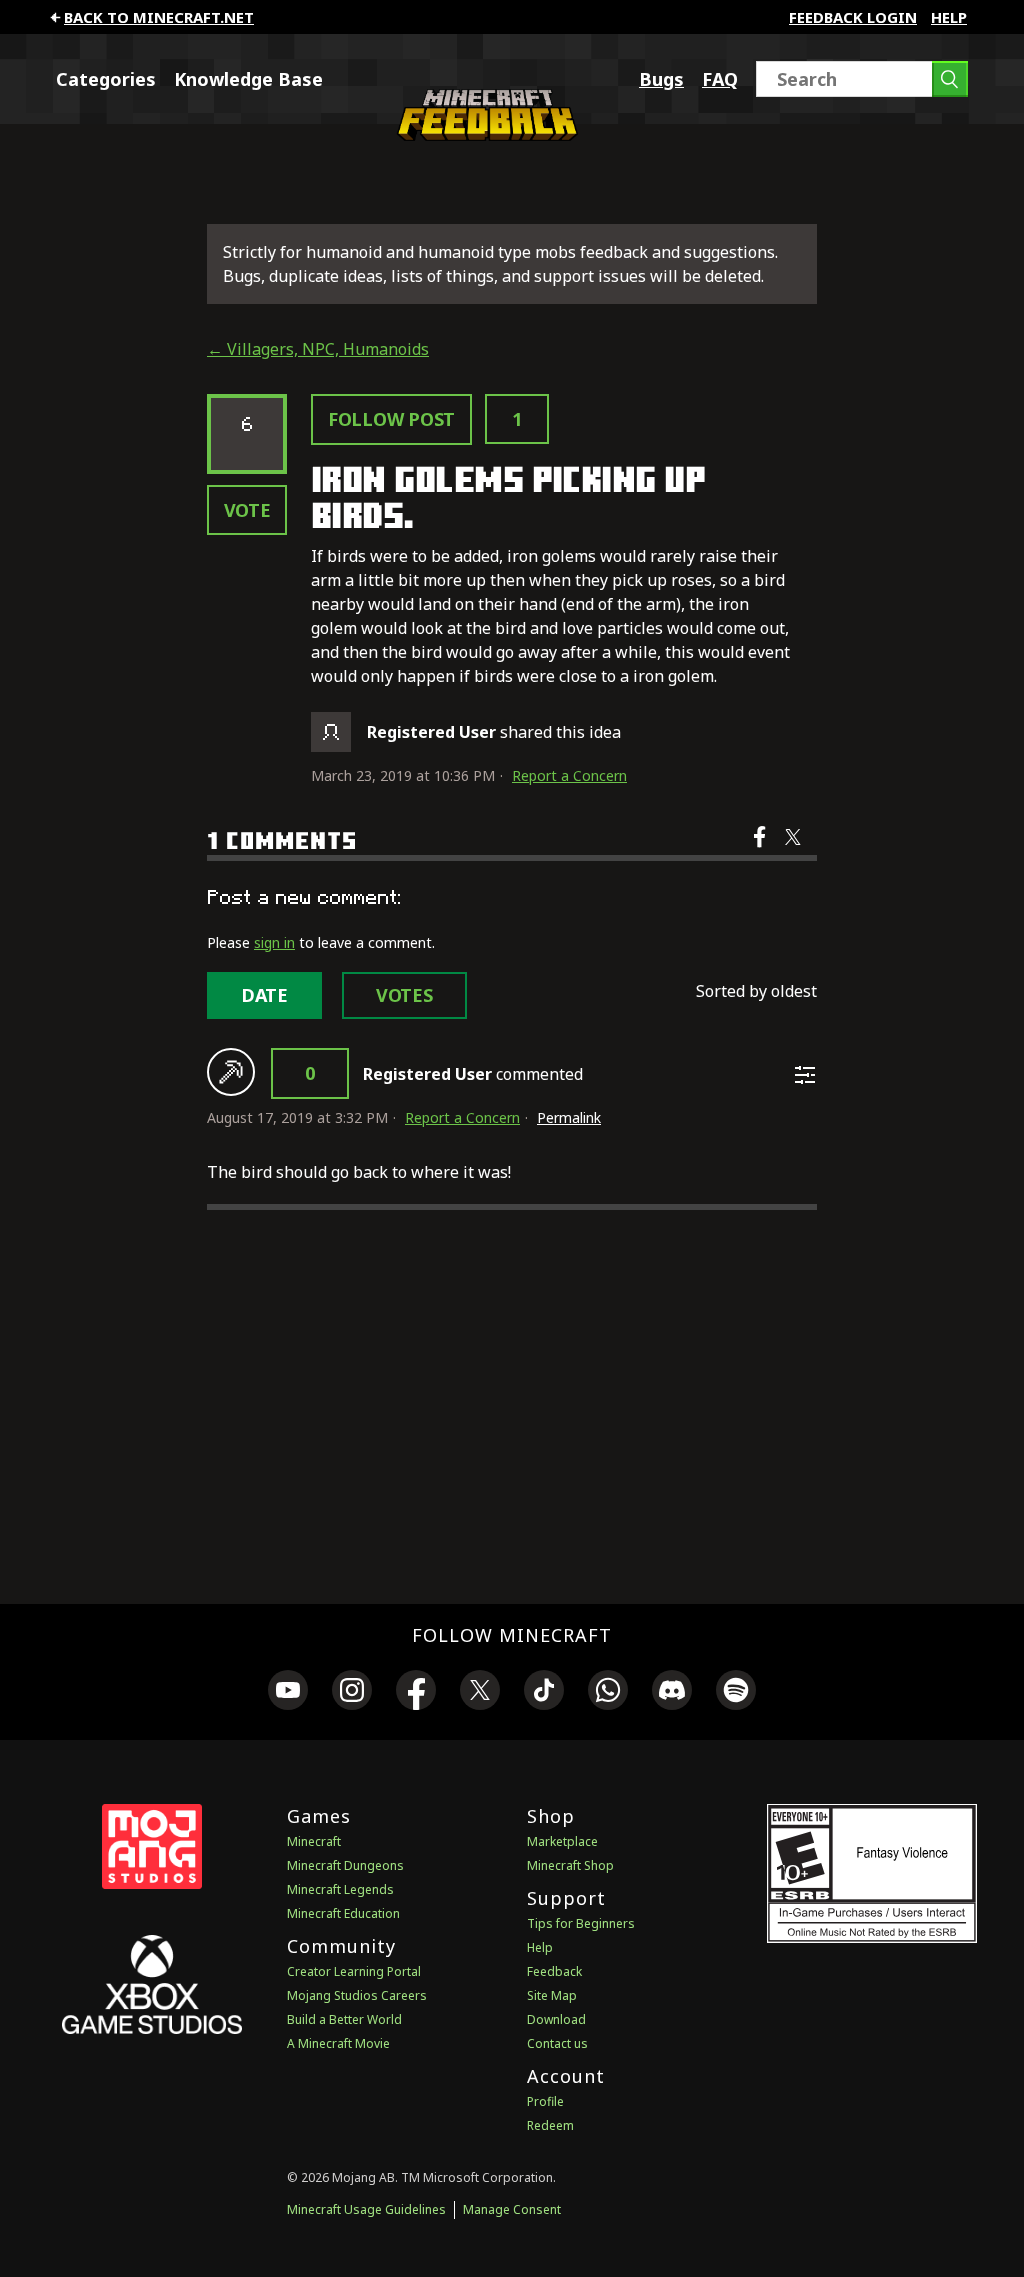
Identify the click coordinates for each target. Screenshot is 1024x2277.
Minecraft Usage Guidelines (366, 2209)
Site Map (552, 1995)
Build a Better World (344, 2019)
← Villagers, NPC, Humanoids (318, 349)
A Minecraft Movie (338, 2043)
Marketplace (562, 1841)
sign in (274, 942)
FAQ (720, 79)
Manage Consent (512, 2209)
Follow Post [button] (391, 419)
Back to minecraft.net (159, 17)
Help (949, 17)
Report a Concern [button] (569, 775)
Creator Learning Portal (354, 1971)
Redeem (550, 2125)
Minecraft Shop (570, 1865)
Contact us (557, 2043)
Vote (247, 510)
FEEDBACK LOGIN (853, 17)
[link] (288, 1693)
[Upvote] (231, 1072)
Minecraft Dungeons (345, 1865)
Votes (404, 995)
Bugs (661, 79)
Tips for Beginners (581, 1923)
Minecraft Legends (340, 1889)
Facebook (761, 850)
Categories (106, 79)
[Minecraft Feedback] (484, 135)
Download (556, 2019)
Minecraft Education (343, 1913)
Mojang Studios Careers (357, 1995)
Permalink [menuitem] (569, 1117)
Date (264, 995)
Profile (545, 2101)
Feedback (554, 1971)
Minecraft (314, 1841)
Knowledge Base (248, 79)
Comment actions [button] (805, 1075)
